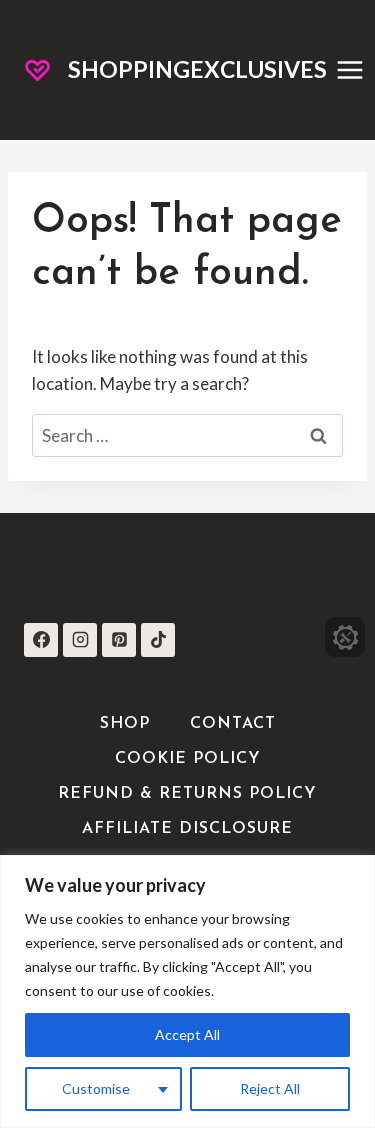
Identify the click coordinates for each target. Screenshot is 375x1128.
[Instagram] (80, 640)
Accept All (187, 1034)
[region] (187, 991)
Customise (96, 1088)
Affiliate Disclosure (187, 829)
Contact (233, 724)
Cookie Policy (188, 759)
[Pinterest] (119, 640)
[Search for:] (187, 435)
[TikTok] (158, 640)
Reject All (270, 1088)
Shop (125, 724)
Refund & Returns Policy (187, 794)
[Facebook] (41, 640)
